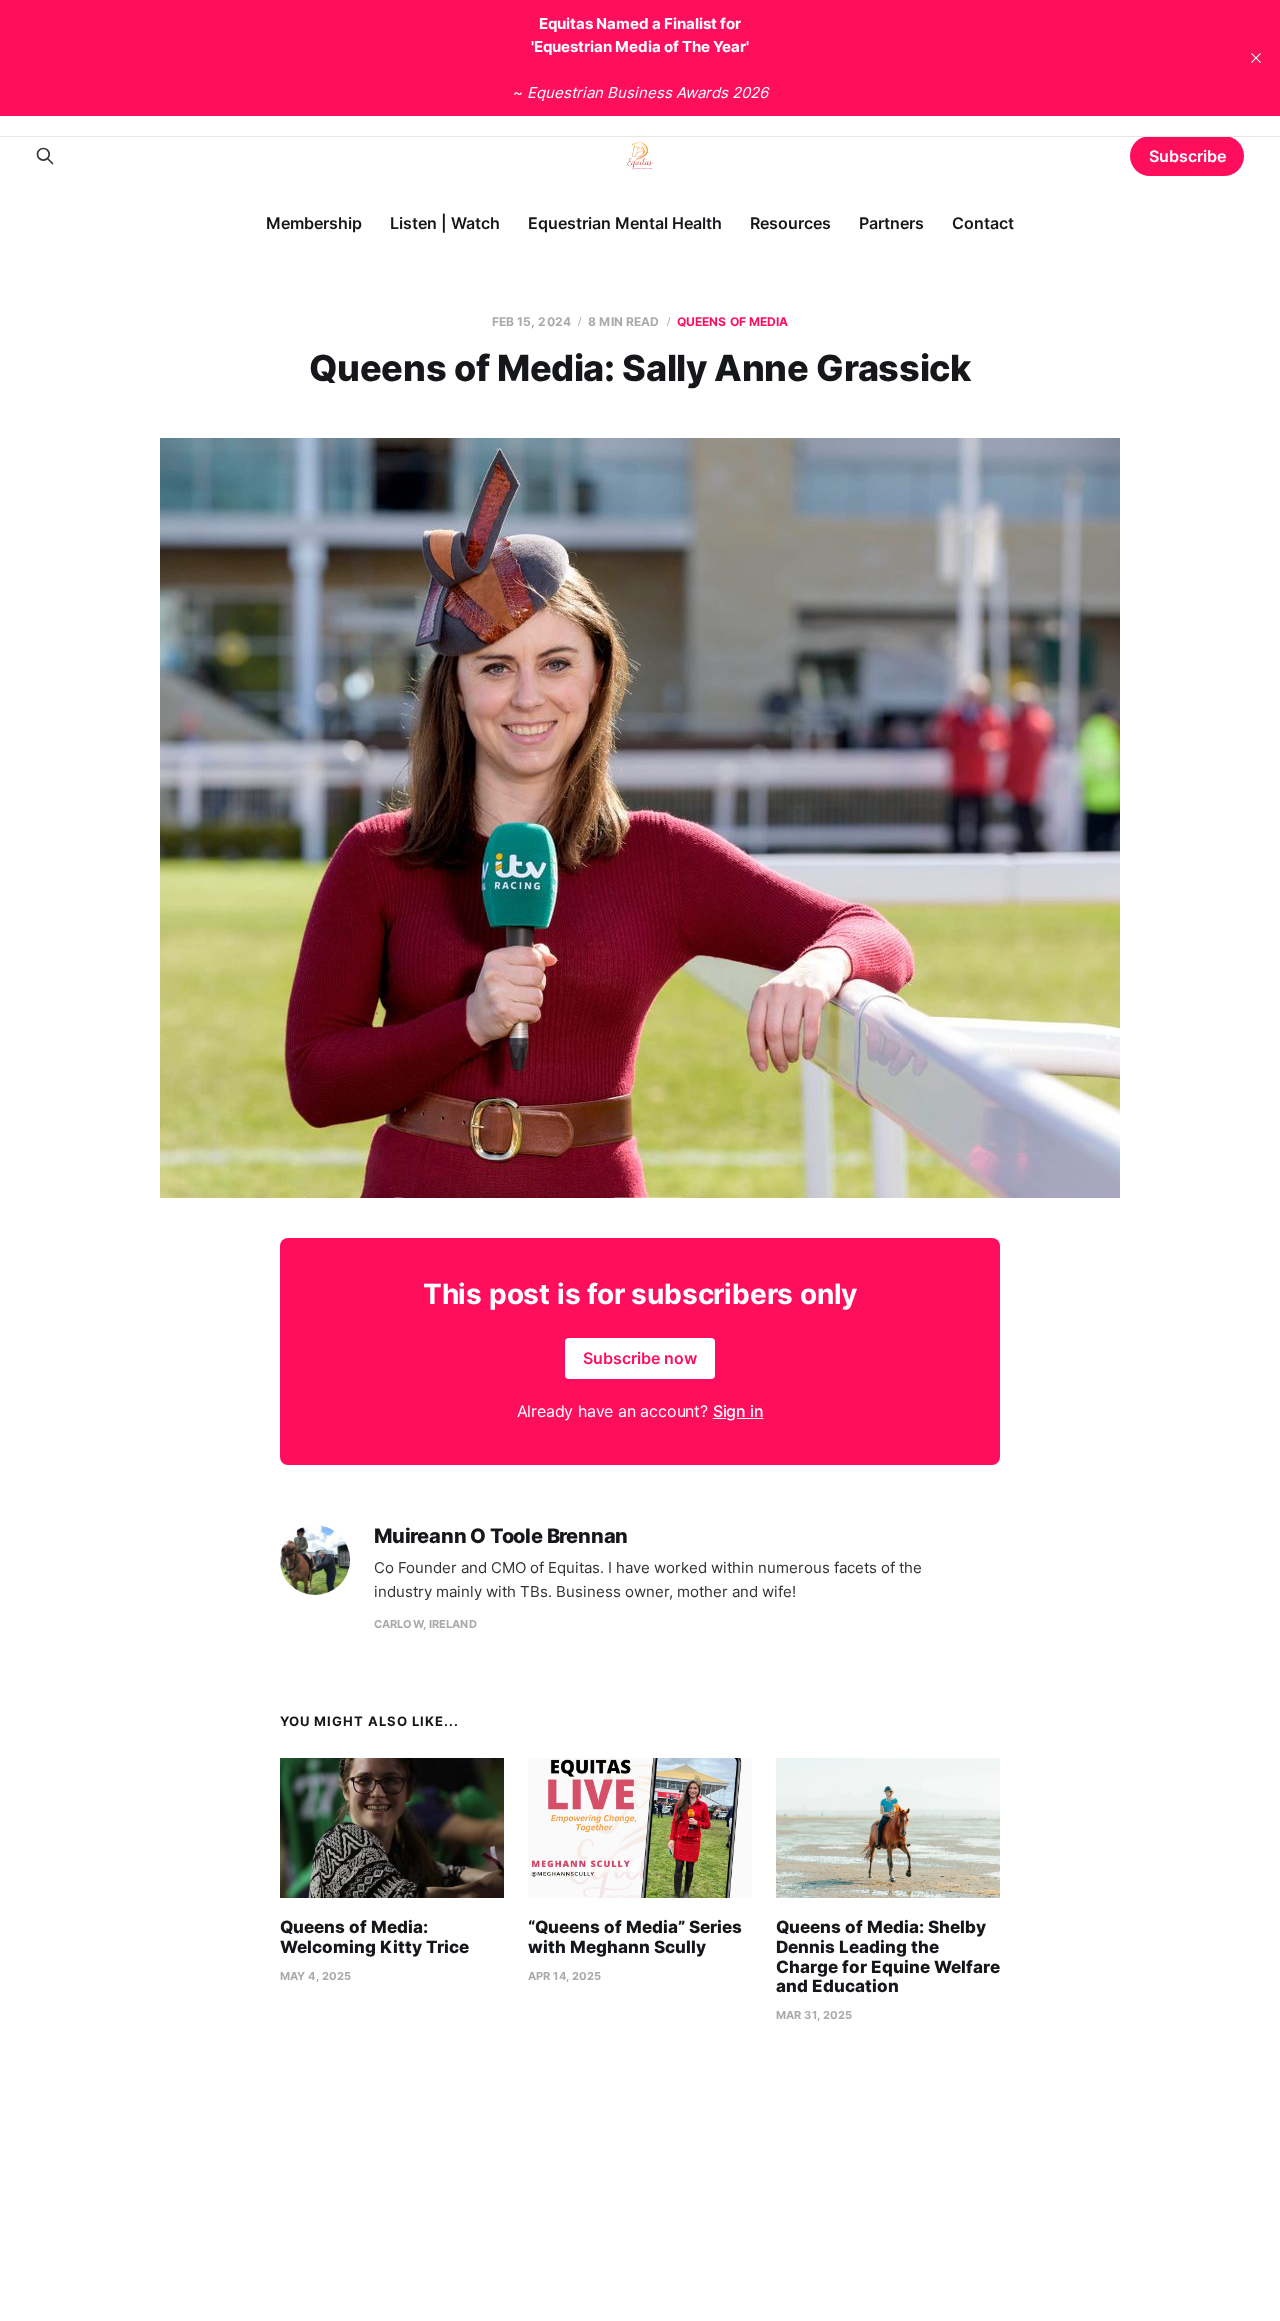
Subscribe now (640, 1358)
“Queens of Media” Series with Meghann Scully (635, 1937)
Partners (891, 223)
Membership (314, 223)
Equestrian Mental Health (625, 223)
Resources (790, 223)
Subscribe (1187, 156)
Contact (983, 223)
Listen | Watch (445, 223)
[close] (1256, 58)
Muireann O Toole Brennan (501, 1536)
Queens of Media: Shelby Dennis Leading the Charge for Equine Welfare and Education (888, 1956)
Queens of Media (733, 321)
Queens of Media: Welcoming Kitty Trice (374, 1937)
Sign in (738, 1411)
